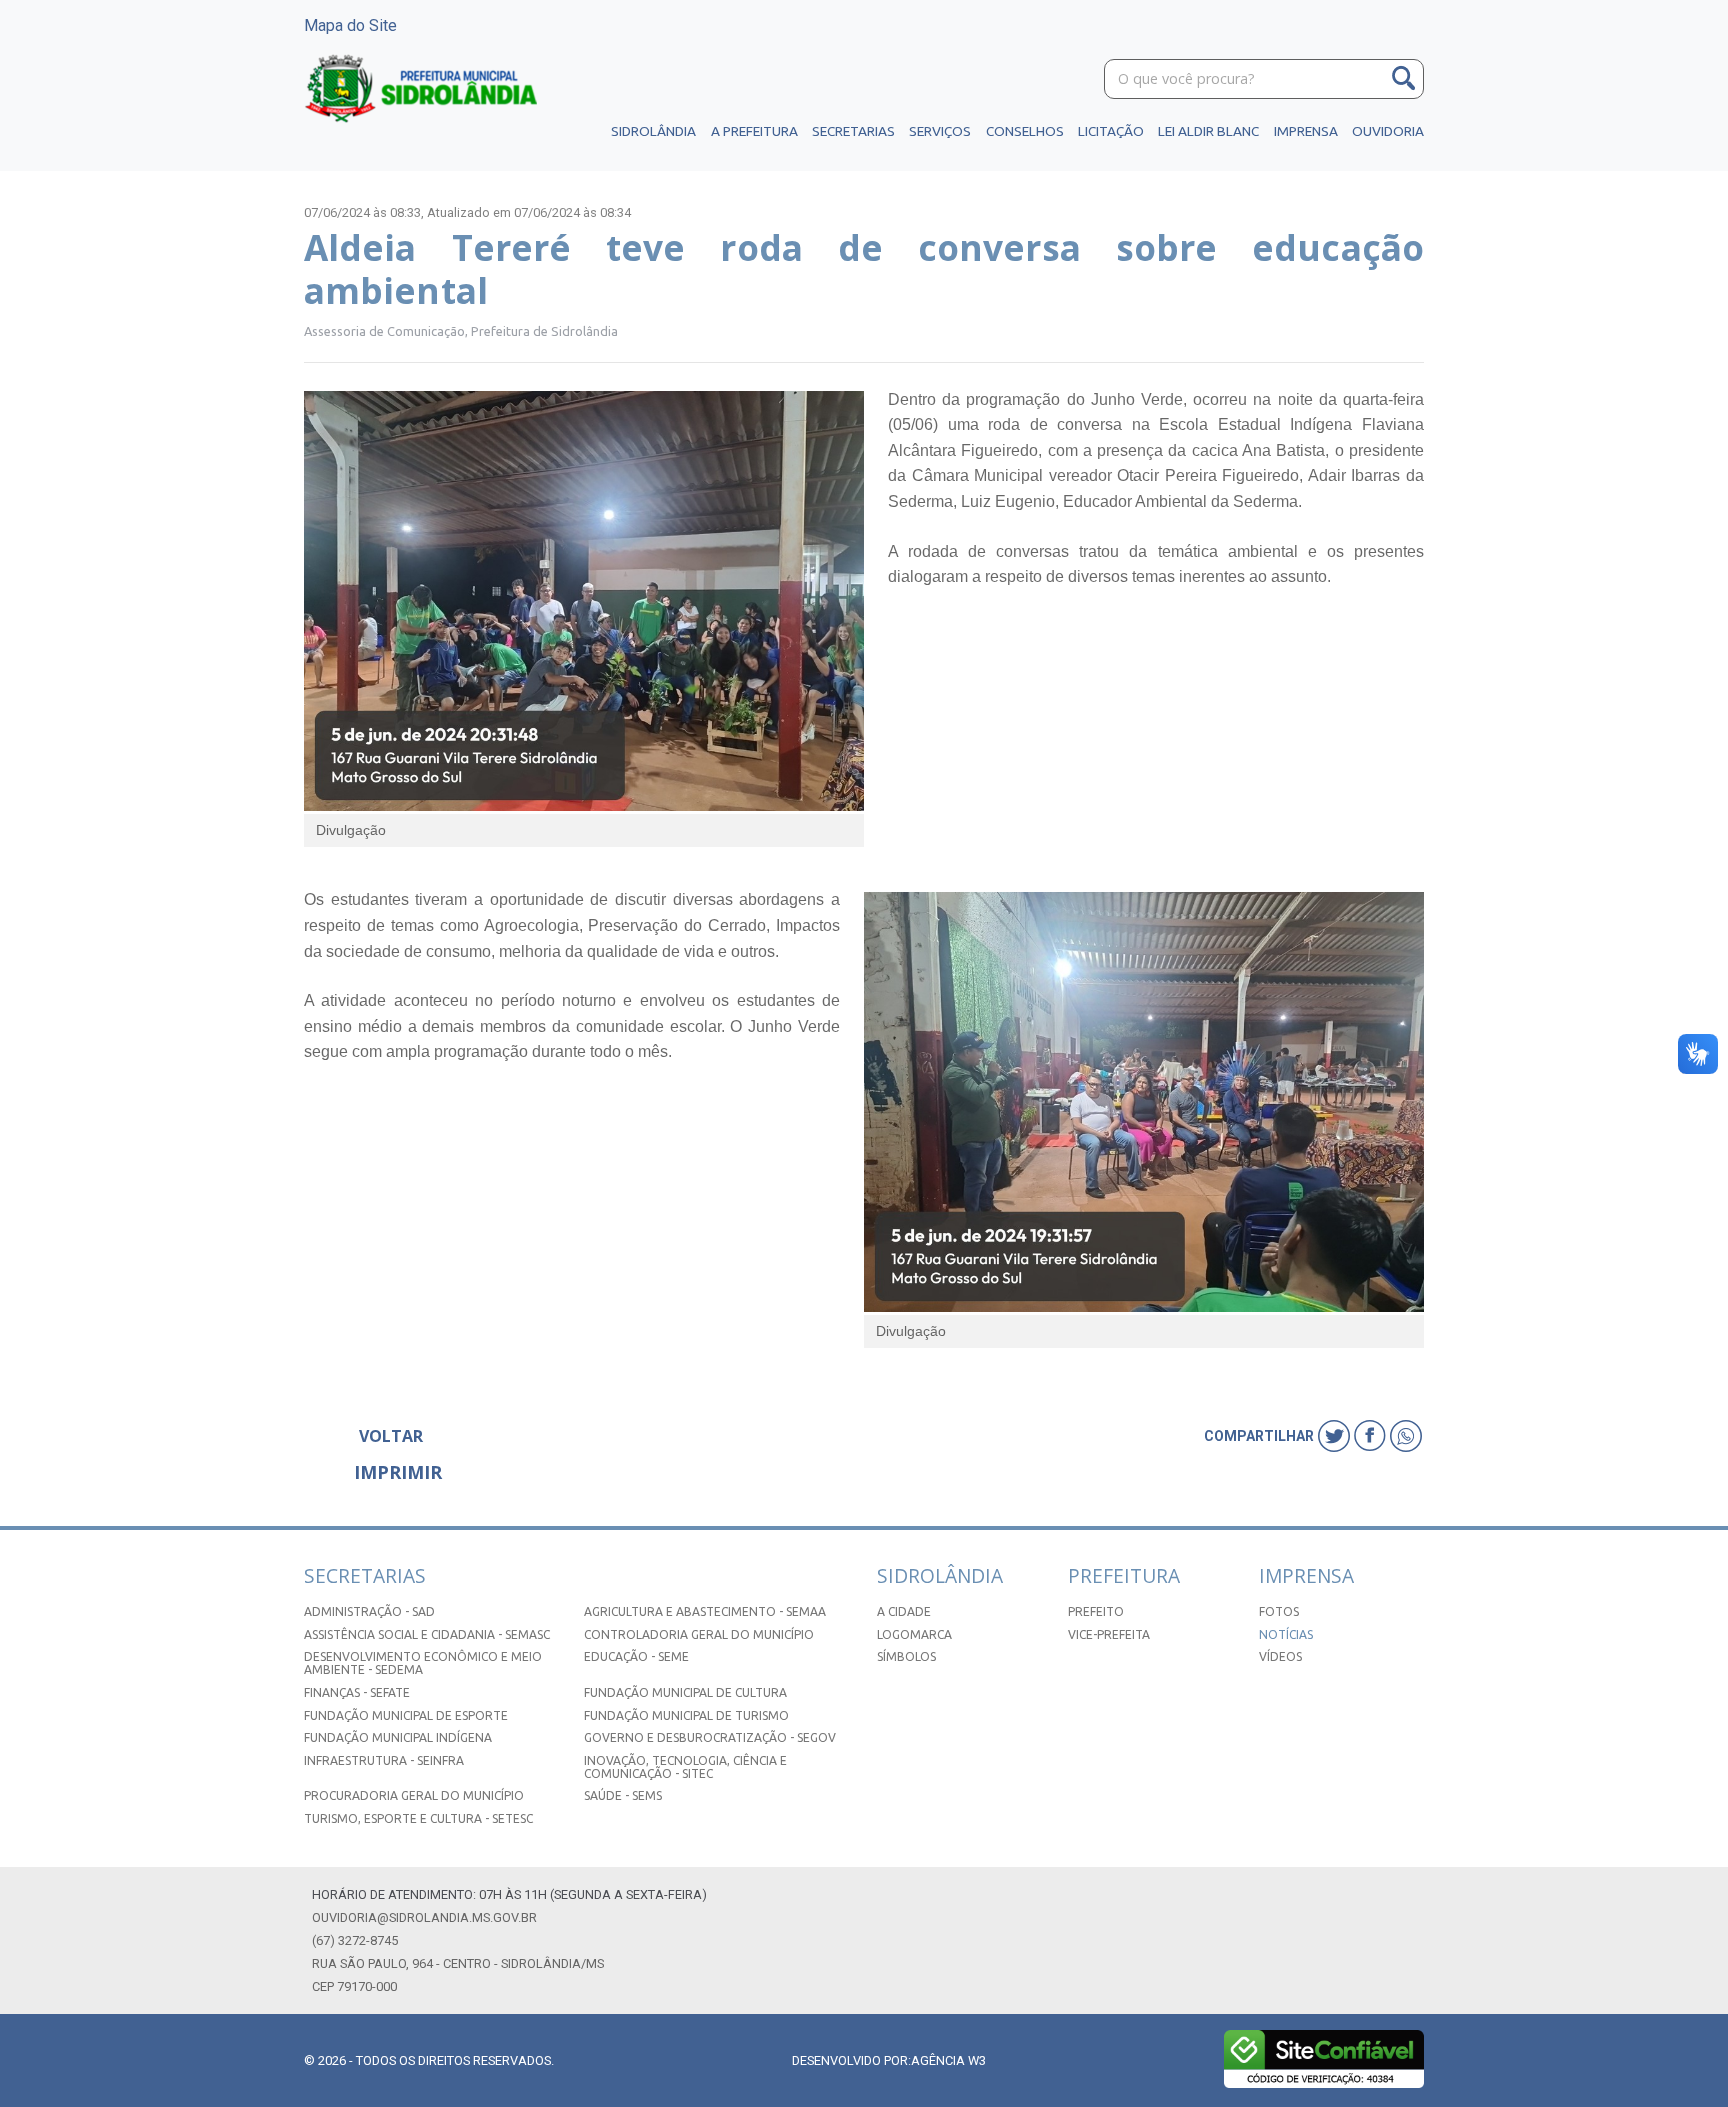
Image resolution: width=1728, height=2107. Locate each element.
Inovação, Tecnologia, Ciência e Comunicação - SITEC (685, 1767)
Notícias (1286, 1634)
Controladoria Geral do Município (699, 1634)
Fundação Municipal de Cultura (685, 1692)
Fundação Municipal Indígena (398, 1737)
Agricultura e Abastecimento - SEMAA (705, 1611)
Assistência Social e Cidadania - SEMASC (427, 1634)
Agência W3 (948, 2060)
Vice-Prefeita (1109, 1634)
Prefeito (1096, 1611)
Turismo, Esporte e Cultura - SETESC (418, 1818)
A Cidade (904, 1611)
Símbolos (906, 1656)
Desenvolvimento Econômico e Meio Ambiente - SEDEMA (423, 1663)
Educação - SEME (636, 1656)
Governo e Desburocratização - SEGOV (710, 1737)
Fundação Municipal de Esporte (406, 1715)
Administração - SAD (369, 1611)
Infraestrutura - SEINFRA (384, 1760)
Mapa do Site (350, 25)
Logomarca (914, 1634)
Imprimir (398, 1472)
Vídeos (1280, 1656)
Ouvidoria (1388, 131)
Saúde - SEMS (623, 1795)
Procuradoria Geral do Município (414, 1795)
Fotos (1279, 1611)
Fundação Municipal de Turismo (686, 1715)
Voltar (391, 1436)
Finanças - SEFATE (357, 1692)
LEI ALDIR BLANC (1208, 131)
